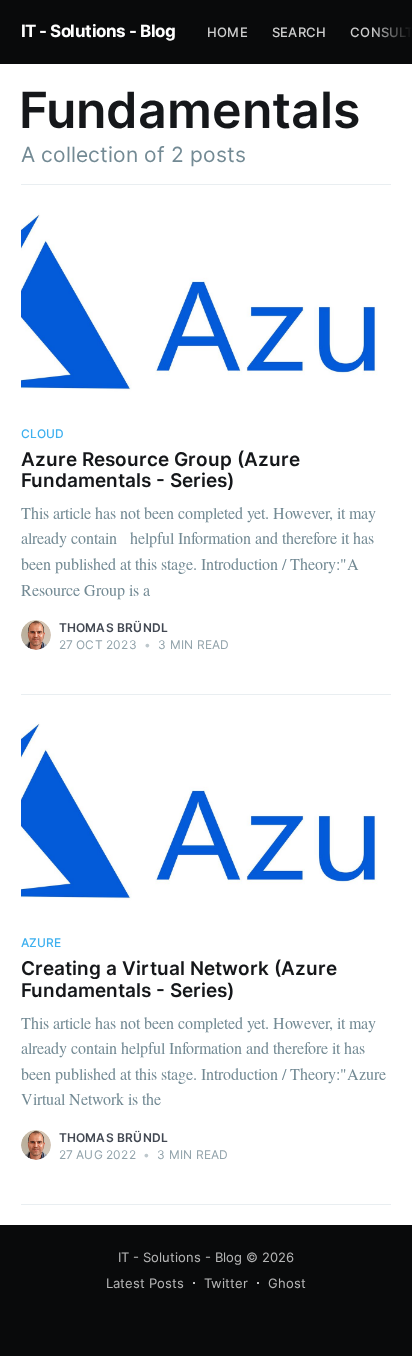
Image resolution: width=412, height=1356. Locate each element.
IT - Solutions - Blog (98, 31)
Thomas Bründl (114, 627)
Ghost (287, 1283)
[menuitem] (227, 32)
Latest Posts (145, 1283)
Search (299, 32)
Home (227, 32)
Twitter (226, 1283)
